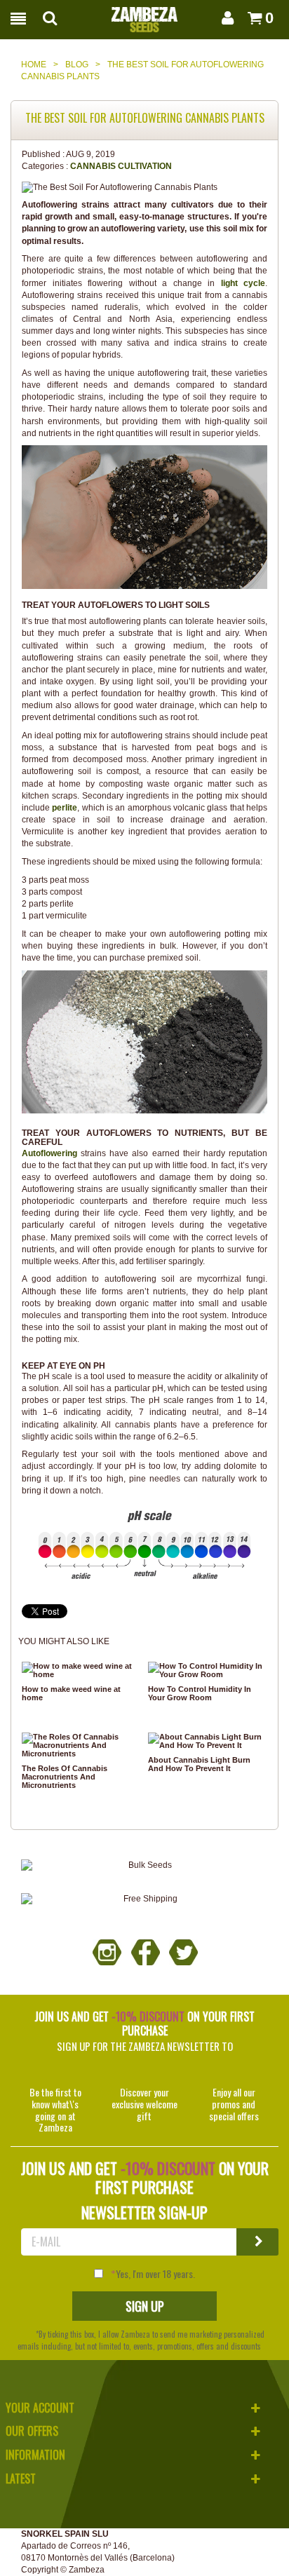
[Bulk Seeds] (144, 1865)
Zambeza (87, 2570)
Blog (77, 65)
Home (34, 65)
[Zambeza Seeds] (144, 15)
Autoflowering (49, 1153)
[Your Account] (225, 18)
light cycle (243, 283)
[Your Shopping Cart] (251, 18)
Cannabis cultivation (121, 166)
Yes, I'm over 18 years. (155, 2274)
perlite (65, 808)
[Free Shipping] (144, 1899)
